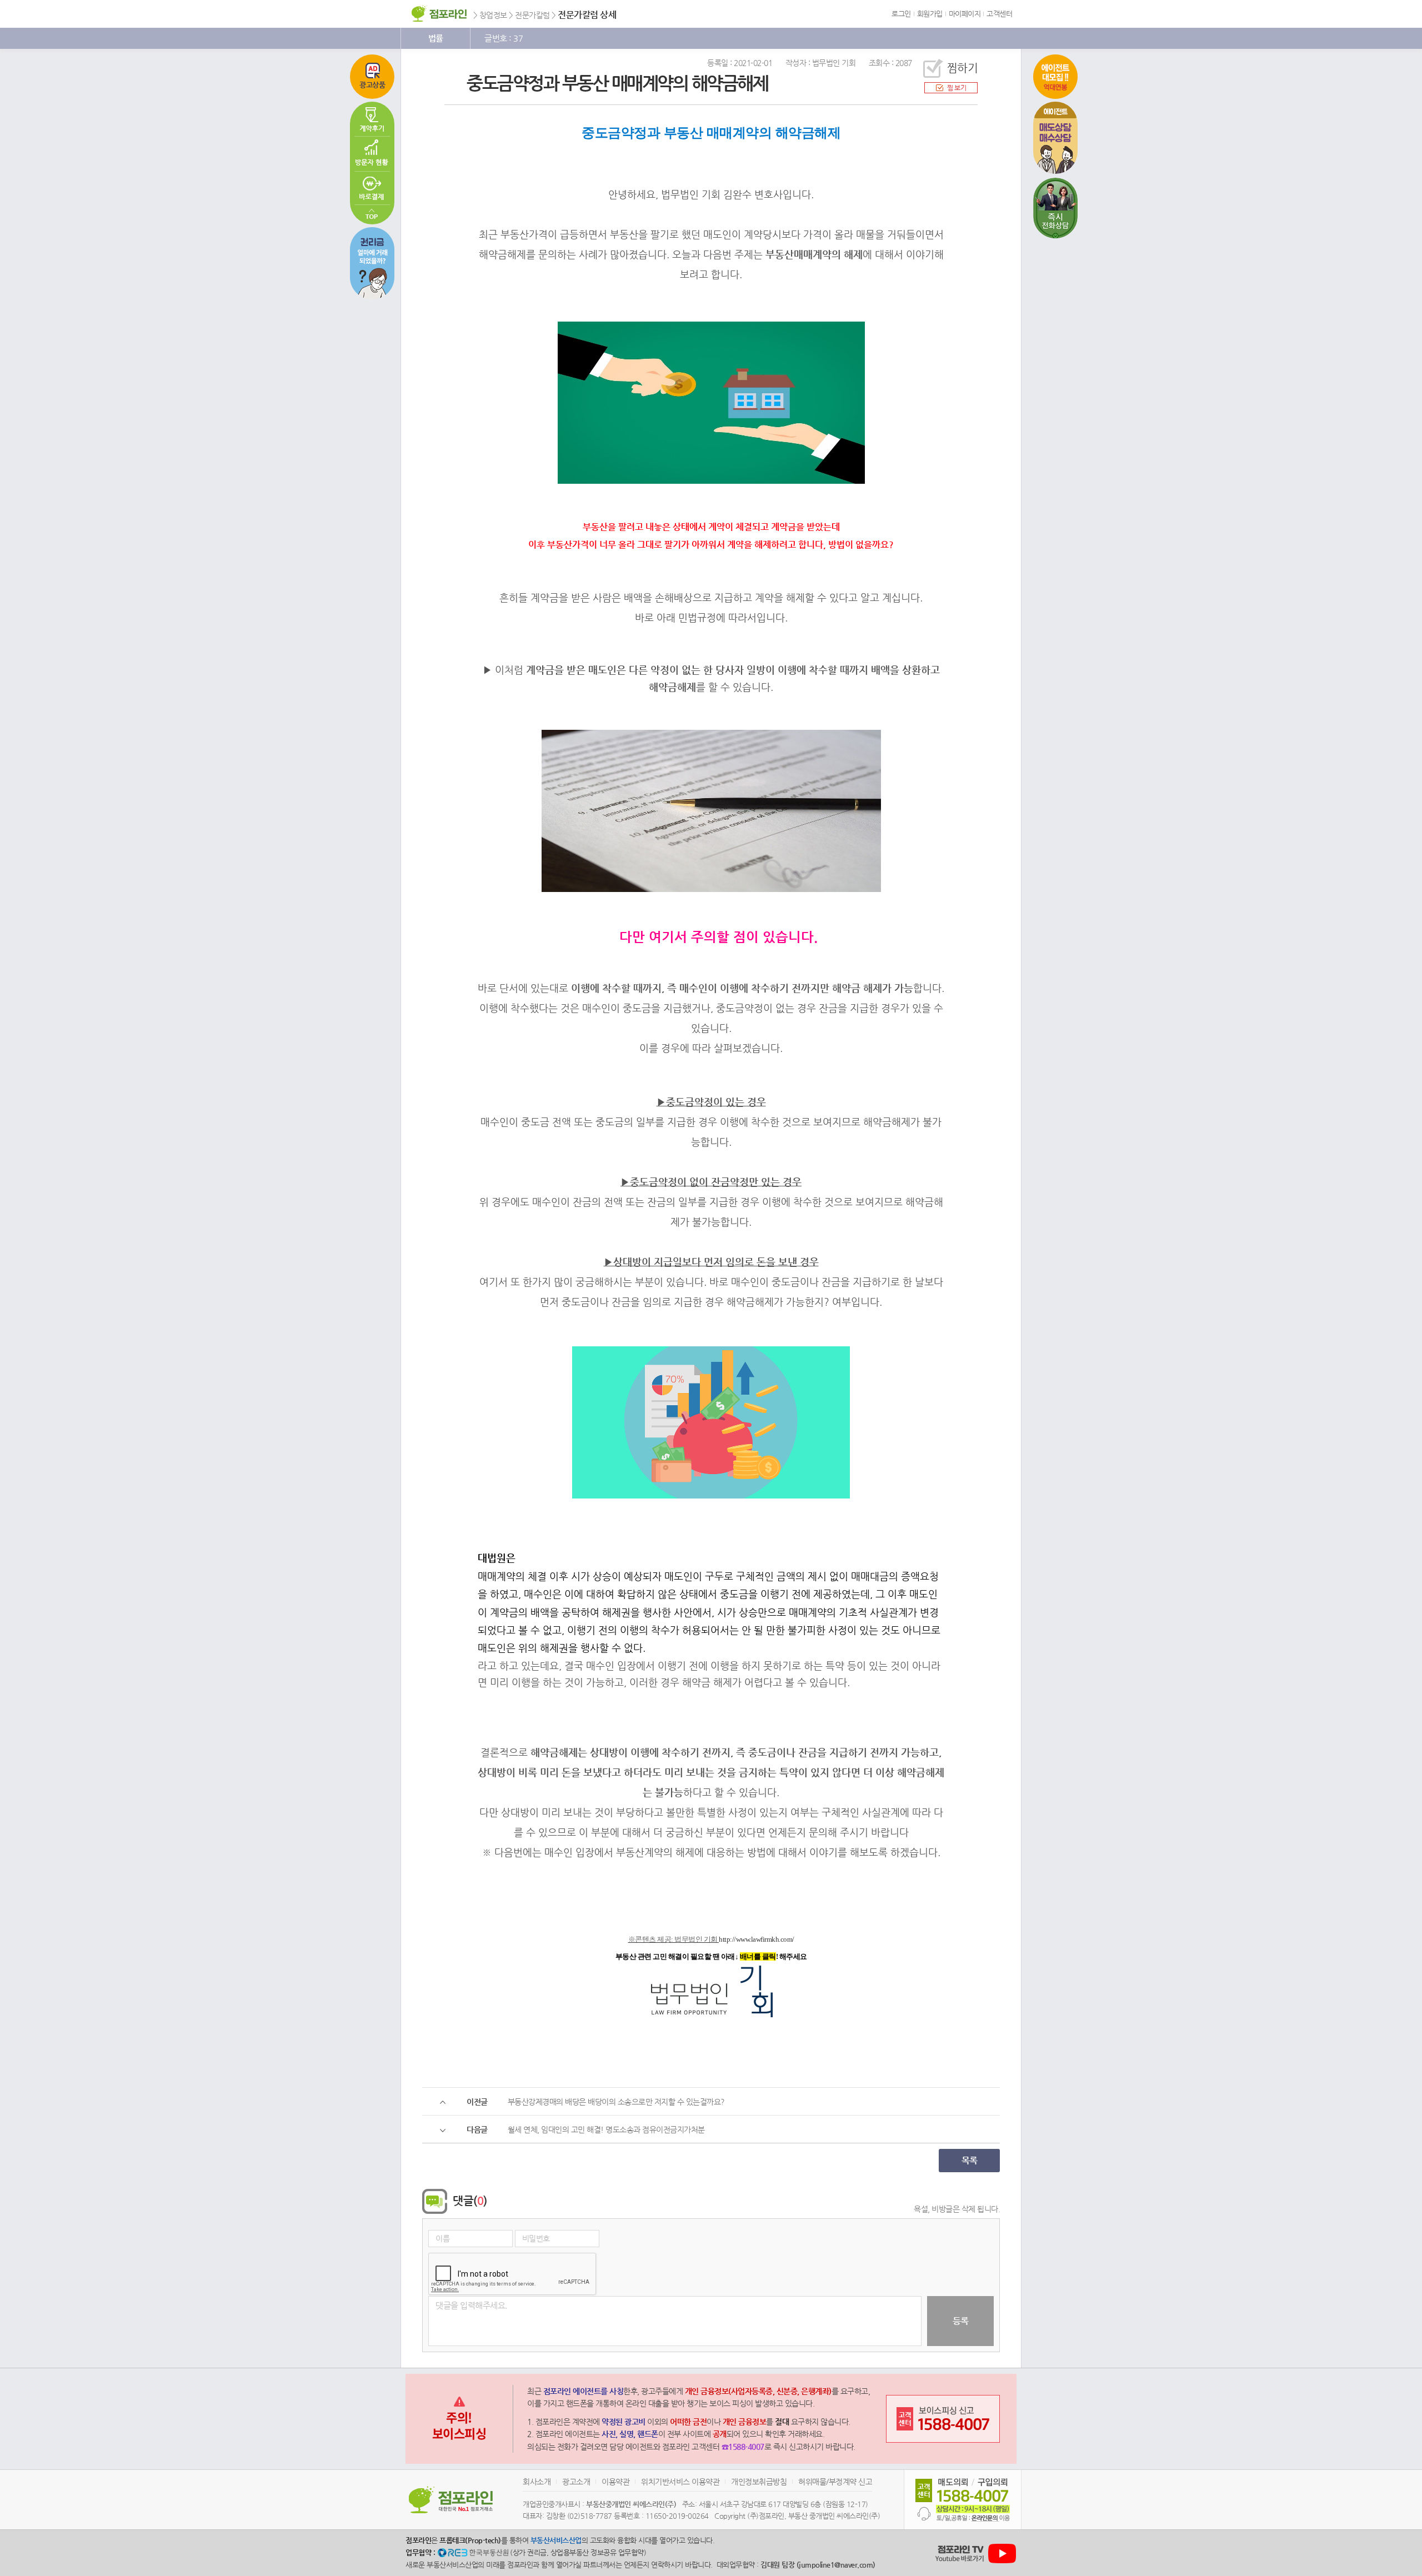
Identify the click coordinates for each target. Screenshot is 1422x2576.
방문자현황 (372, 154)
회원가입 (930, 14)
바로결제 (372, 188)
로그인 (901, 14)
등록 (961, 2321)
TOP (372, 215)
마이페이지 (965, 14)
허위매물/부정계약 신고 (835, 2482)
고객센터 (999, 14)
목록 (970, 2160)
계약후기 (372, 119)
